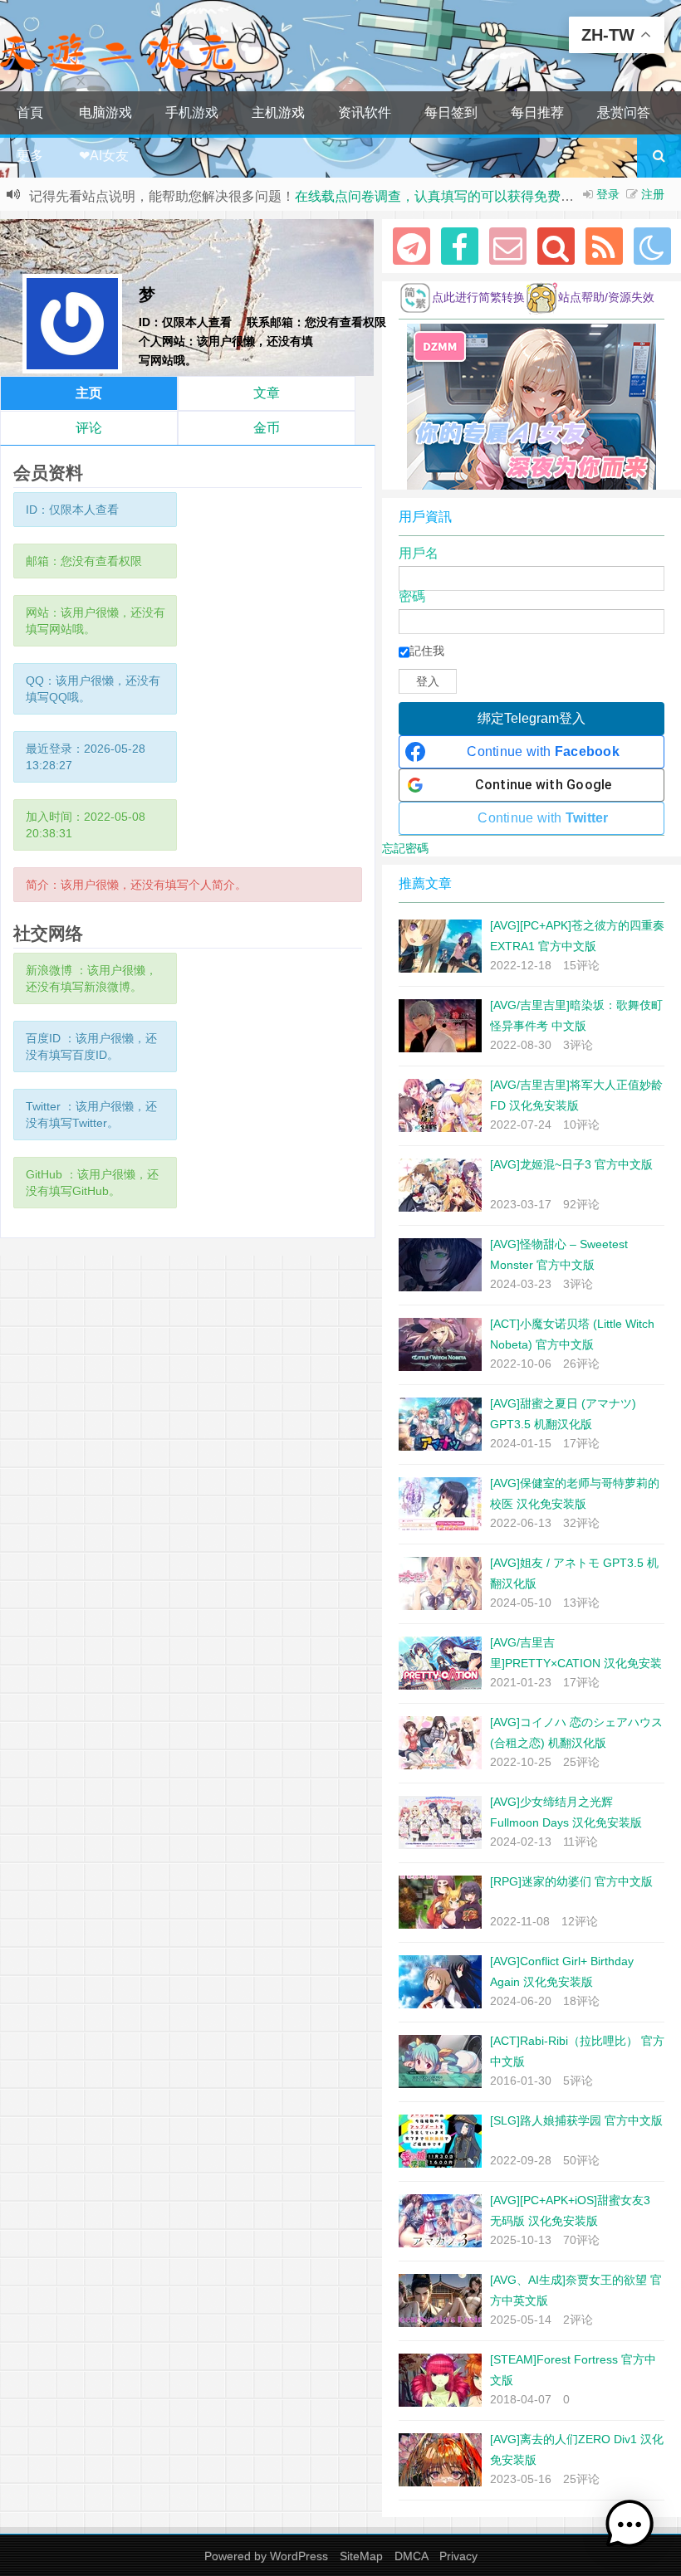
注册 (653, 194)
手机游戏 (192, 112)
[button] (630, 2525)
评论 (89, 428)
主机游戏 (278, 112)
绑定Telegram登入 (532, 718)
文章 (267, 393)
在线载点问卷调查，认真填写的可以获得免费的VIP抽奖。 (465, 196)
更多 (30, 156)
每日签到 (451, 112)
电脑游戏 (105, 112)
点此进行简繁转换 (478, 297)
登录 (608, 194)
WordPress (299, 2556)
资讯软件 (365, 112)
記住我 (427, 651)
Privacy (458, 2556)
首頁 (30, 112)
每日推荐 (537, 112)
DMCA (411, 2556)
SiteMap (361, 2556)
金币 (267, 428)
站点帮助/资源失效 (606, 297)
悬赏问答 (624, 112)
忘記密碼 (405, 848)
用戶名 (419, 554)
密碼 (412, 597)
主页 (89, 393)
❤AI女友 (104, 156)
